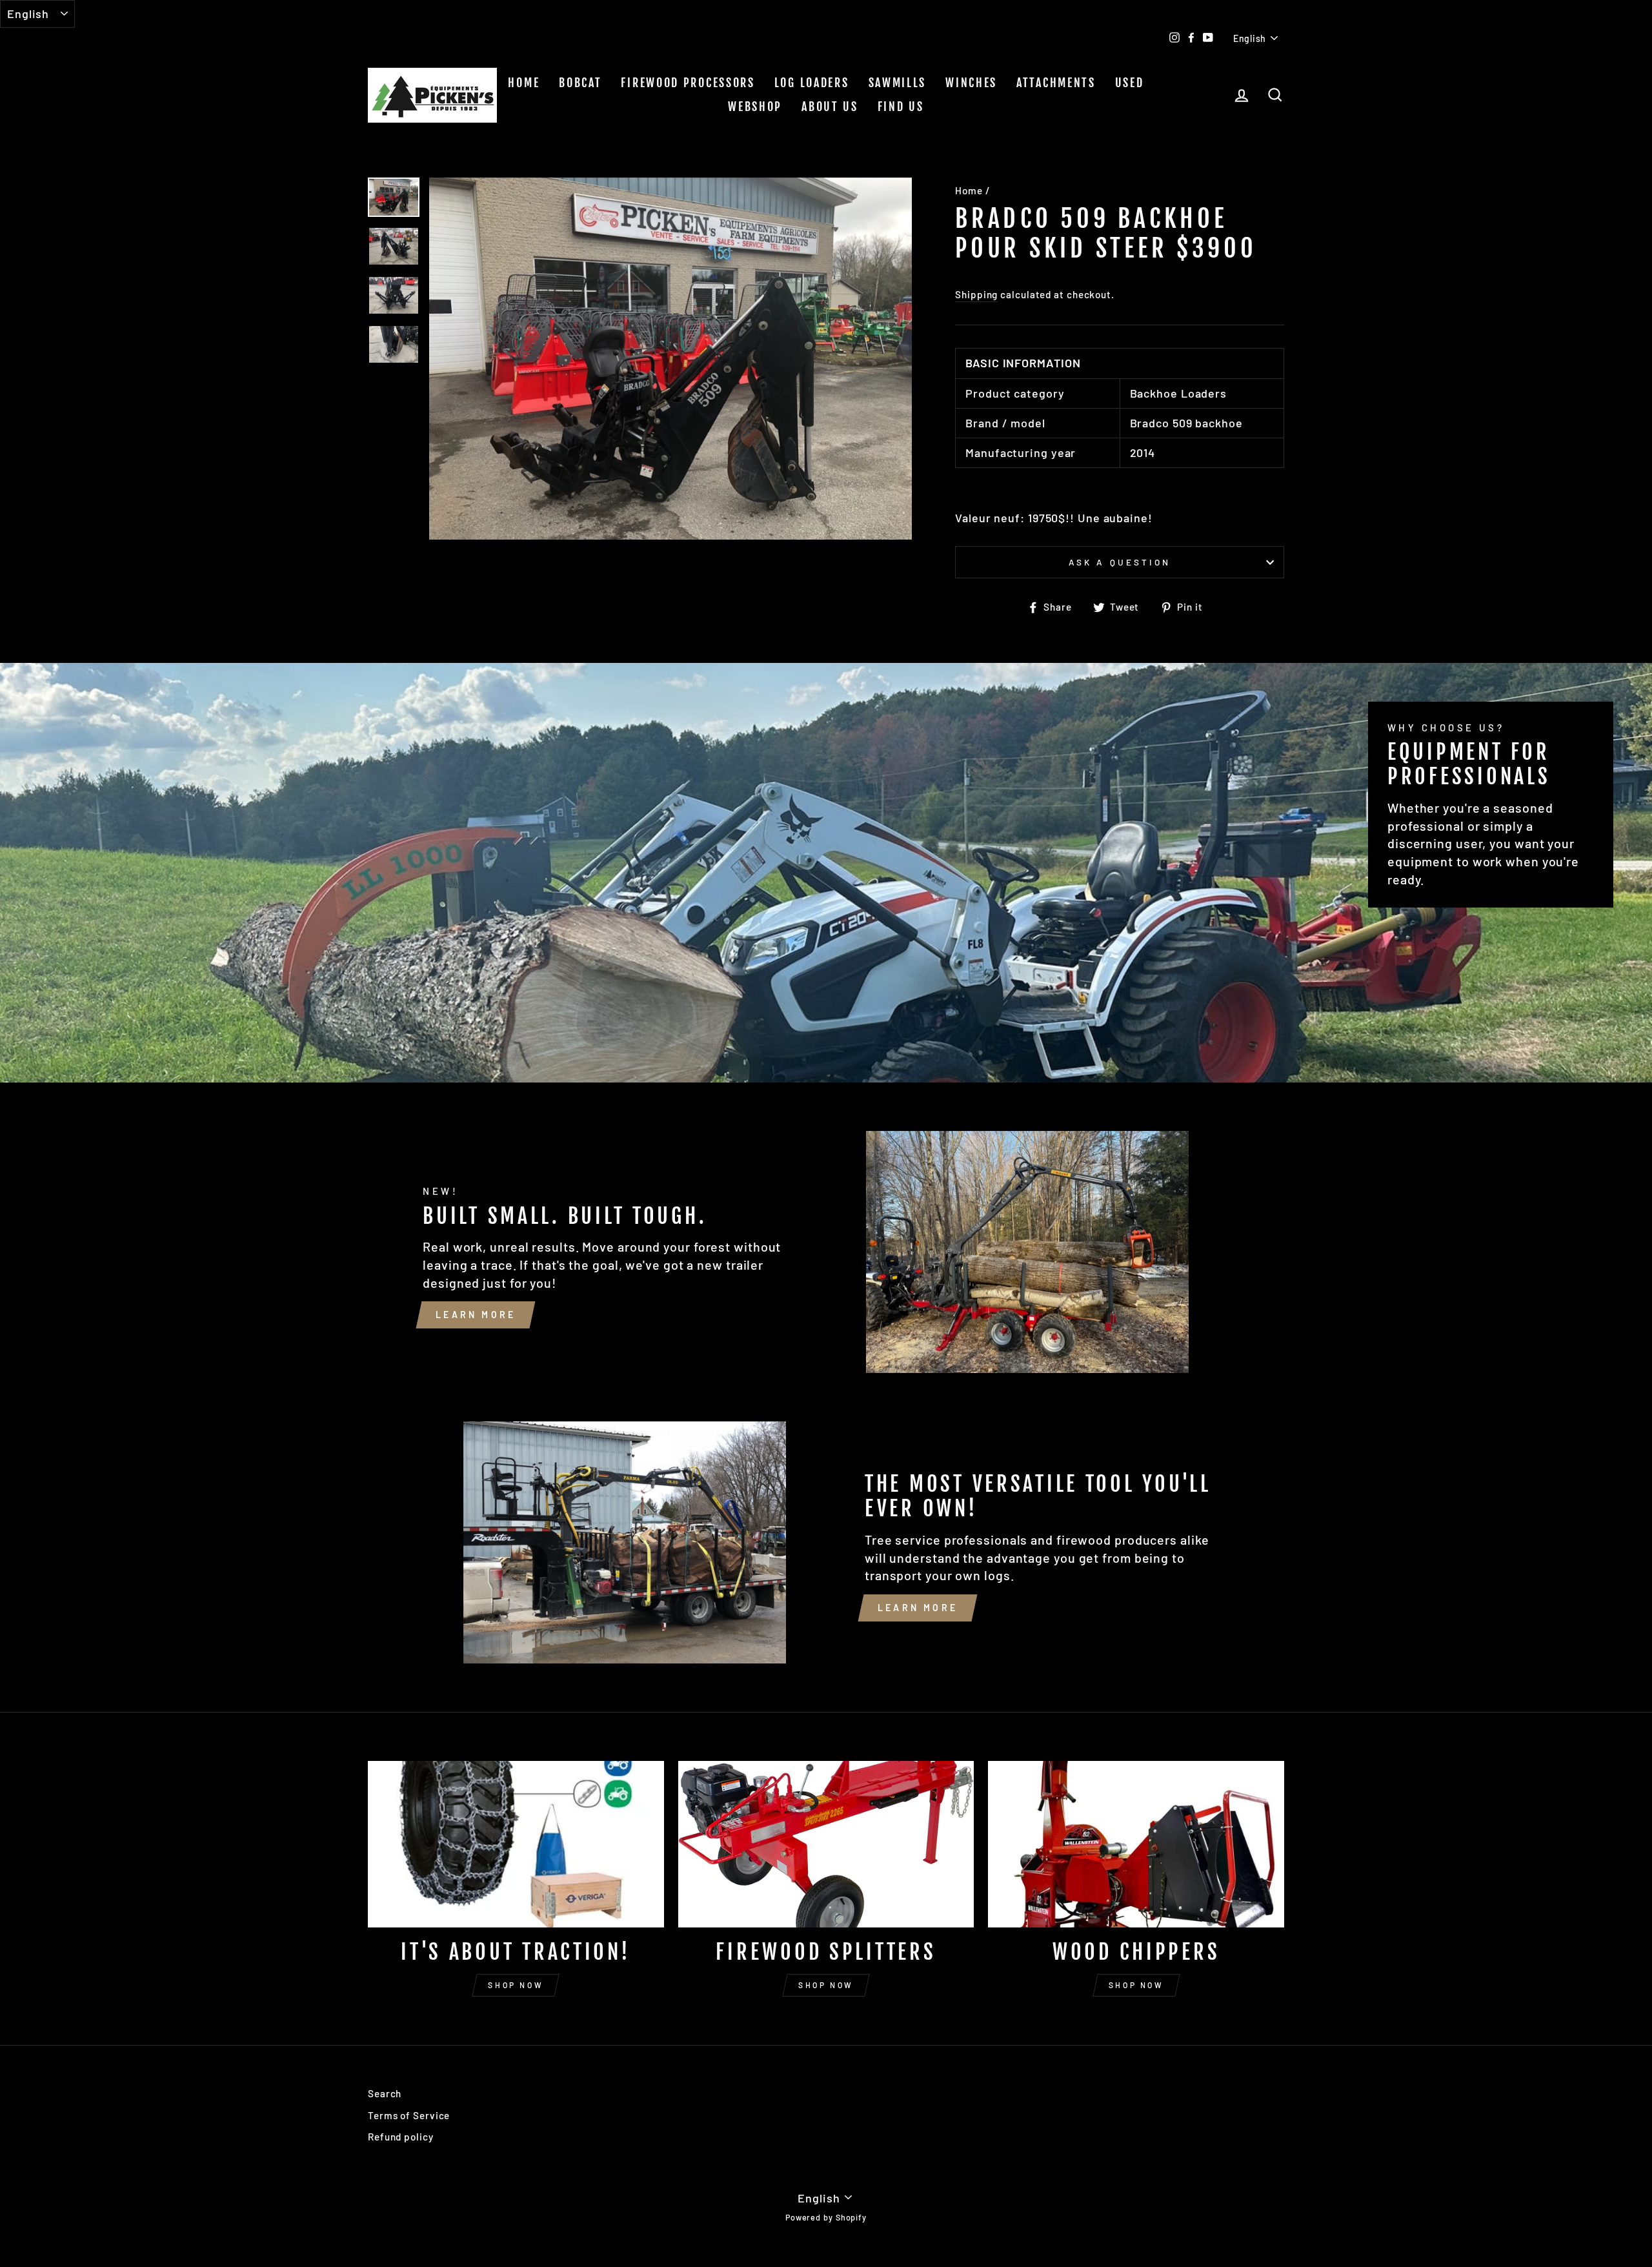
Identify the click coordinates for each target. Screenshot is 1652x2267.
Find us (901, 107)
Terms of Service (409, 2115)
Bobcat (580, 83)
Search (385, 2093)
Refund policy (401, 2137)
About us (830, 107)
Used (1130, 83)
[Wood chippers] (1136, 1844)
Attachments (1056, 83)
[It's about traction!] (516, 1844)
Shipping (976, 294)
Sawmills (898, 83)
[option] (671, 359)
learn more (476, 1315)
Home (524, 83)
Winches (971, 83)
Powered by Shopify (826, 2217)
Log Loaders (812, 83)
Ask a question (1120, 562)
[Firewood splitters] (826, 1844)
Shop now (516, 1985)
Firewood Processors (688, 83)
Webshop (755, 107)
